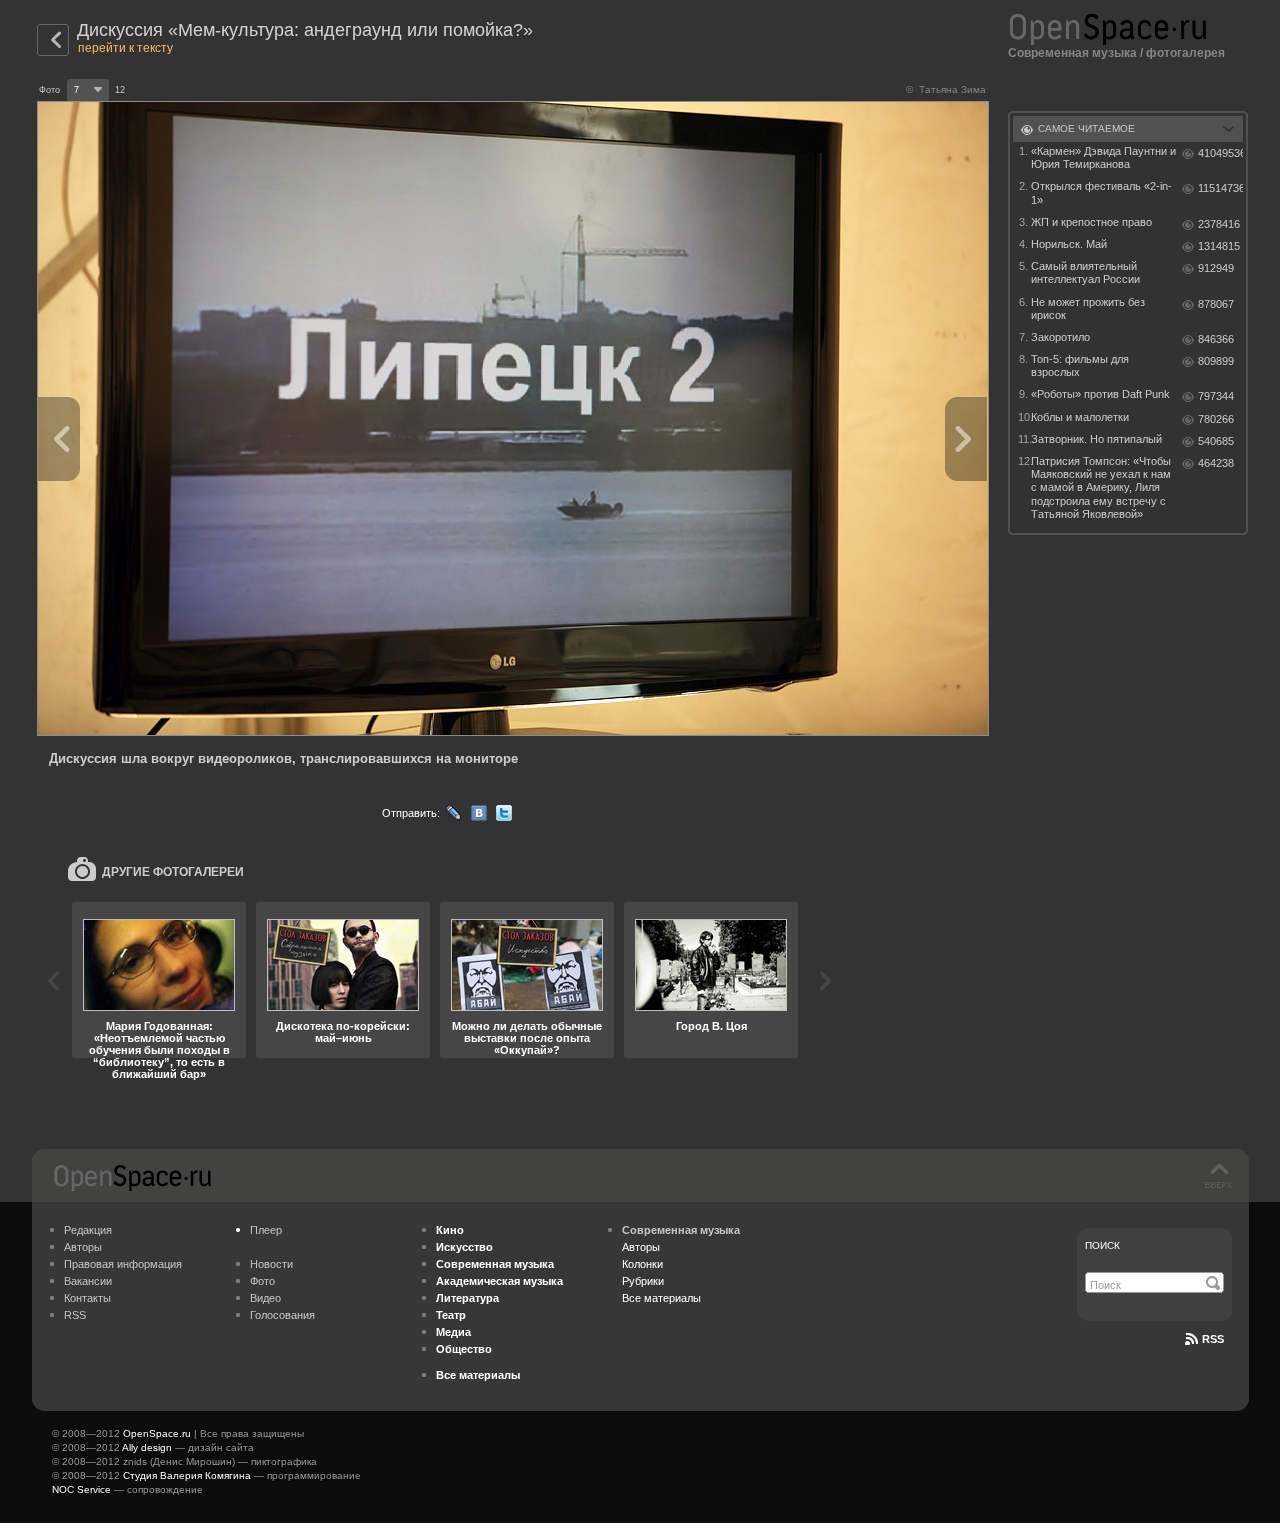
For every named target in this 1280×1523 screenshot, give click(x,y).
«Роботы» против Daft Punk (1100, 394)
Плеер (266, 1230)
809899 (1216, 361)
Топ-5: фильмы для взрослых (1080, 365)
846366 (1216, 339)
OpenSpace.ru (157, 1433)
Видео (265, 1298)
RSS (75, 1315)
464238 (1216, 463)
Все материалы (661, 1298)
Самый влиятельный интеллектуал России (1085, 272)
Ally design (147, 1447)
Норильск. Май (1069, 244)
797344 (1216, 396)
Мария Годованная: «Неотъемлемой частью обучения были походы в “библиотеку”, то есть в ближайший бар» (159, 1050)
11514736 (1220, 188)
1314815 (1219, 246)
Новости (271, 1264)
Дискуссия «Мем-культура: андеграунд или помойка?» (305, 30)
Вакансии (88, 1281)
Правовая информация (123, 1264)
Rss (1213, 1339)
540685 (1216, 441)
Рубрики (643, 1281)
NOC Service (81, 1489)
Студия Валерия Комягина (187, 1475)
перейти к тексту (125, 48)
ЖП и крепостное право (1091, 222)
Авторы (83, 1247)
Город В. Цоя (711, 1026)
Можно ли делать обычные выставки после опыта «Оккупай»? (527, 1038)
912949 (1216, 268)
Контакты (87, 1298)
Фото (262, 1281)
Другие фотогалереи (173, 872)
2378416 (1219, 224)
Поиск (1102, 1245)
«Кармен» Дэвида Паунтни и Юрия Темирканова (1103, 157)
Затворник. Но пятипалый (1096, 439)
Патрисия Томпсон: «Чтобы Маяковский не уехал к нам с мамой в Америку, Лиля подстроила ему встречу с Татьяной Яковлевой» (1101, 487)
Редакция (88, 1230)
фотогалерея (1185, 53)
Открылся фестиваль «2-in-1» (1101, 192)
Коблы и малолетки (1080, 417)
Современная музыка (1072, 53)
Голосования (282, 1315)
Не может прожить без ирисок (1088, 308)
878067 (1216, 304)
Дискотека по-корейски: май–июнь (343, 1032)
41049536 (1220, 153)
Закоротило (1060, 337)
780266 (1216, 419)
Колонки (642, 1264)
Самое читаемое (1086, 128)
